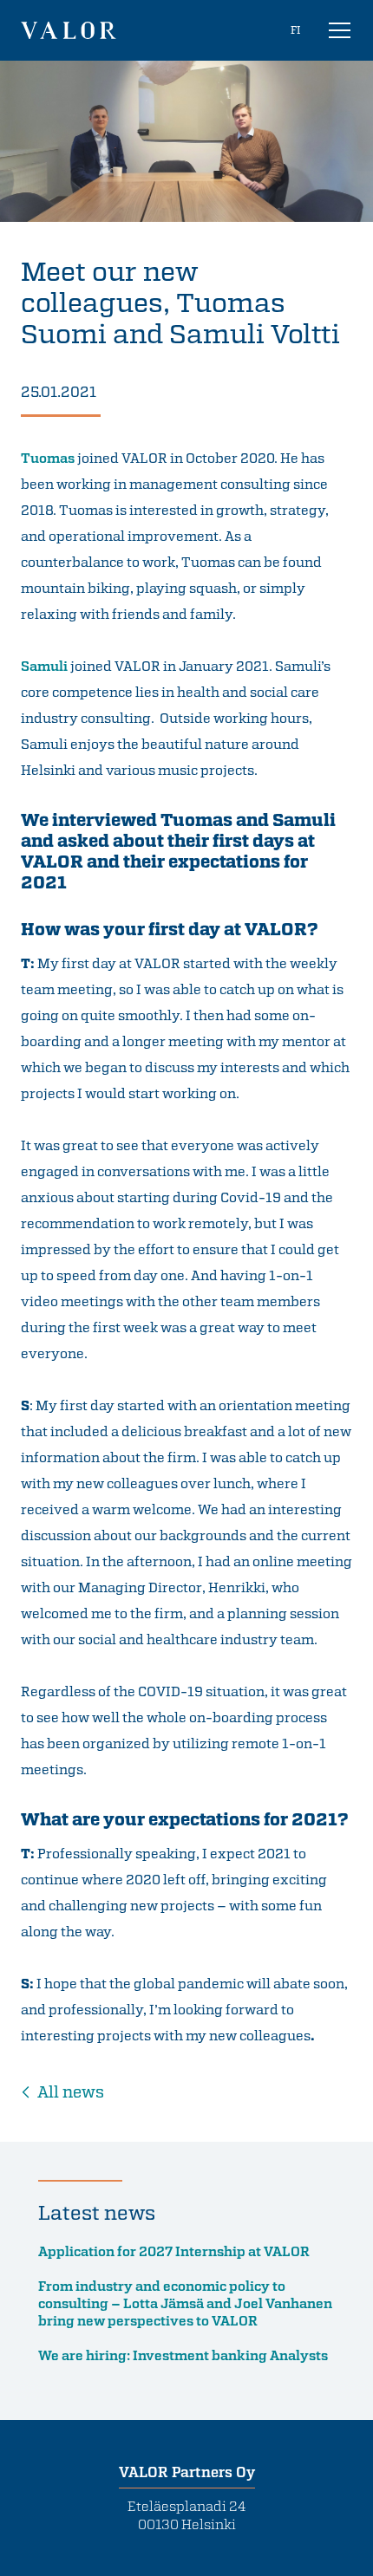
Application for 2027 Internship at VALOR (174, 2251)
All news (71, 2091)
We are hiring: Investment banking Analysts (183, 2355)
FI (295, 29)
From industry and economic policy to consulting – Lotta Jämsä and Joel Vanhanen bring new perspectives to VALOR (185, 2303)
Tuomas (48, 458)
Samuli (44, 666)
